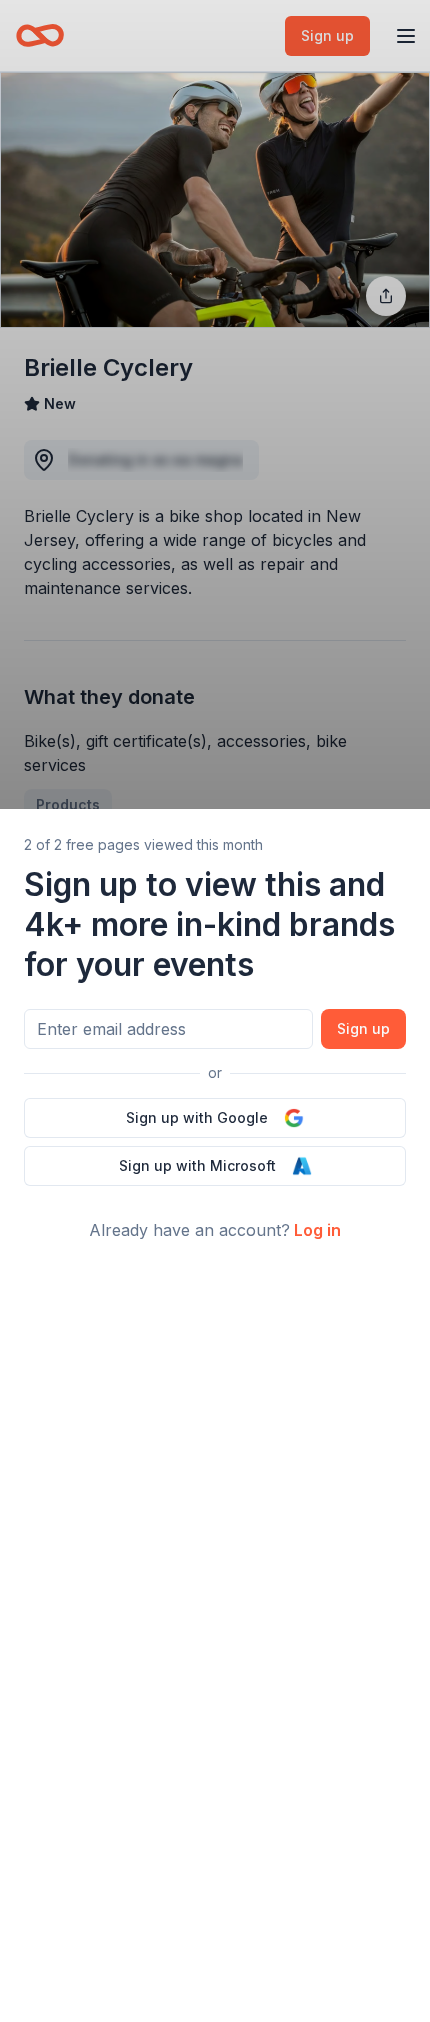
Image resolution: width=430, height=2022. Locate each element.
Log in (317, 1230)
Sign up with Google (197, 1117)
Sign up (363, 1028)
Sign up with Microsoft (197, 1165)
